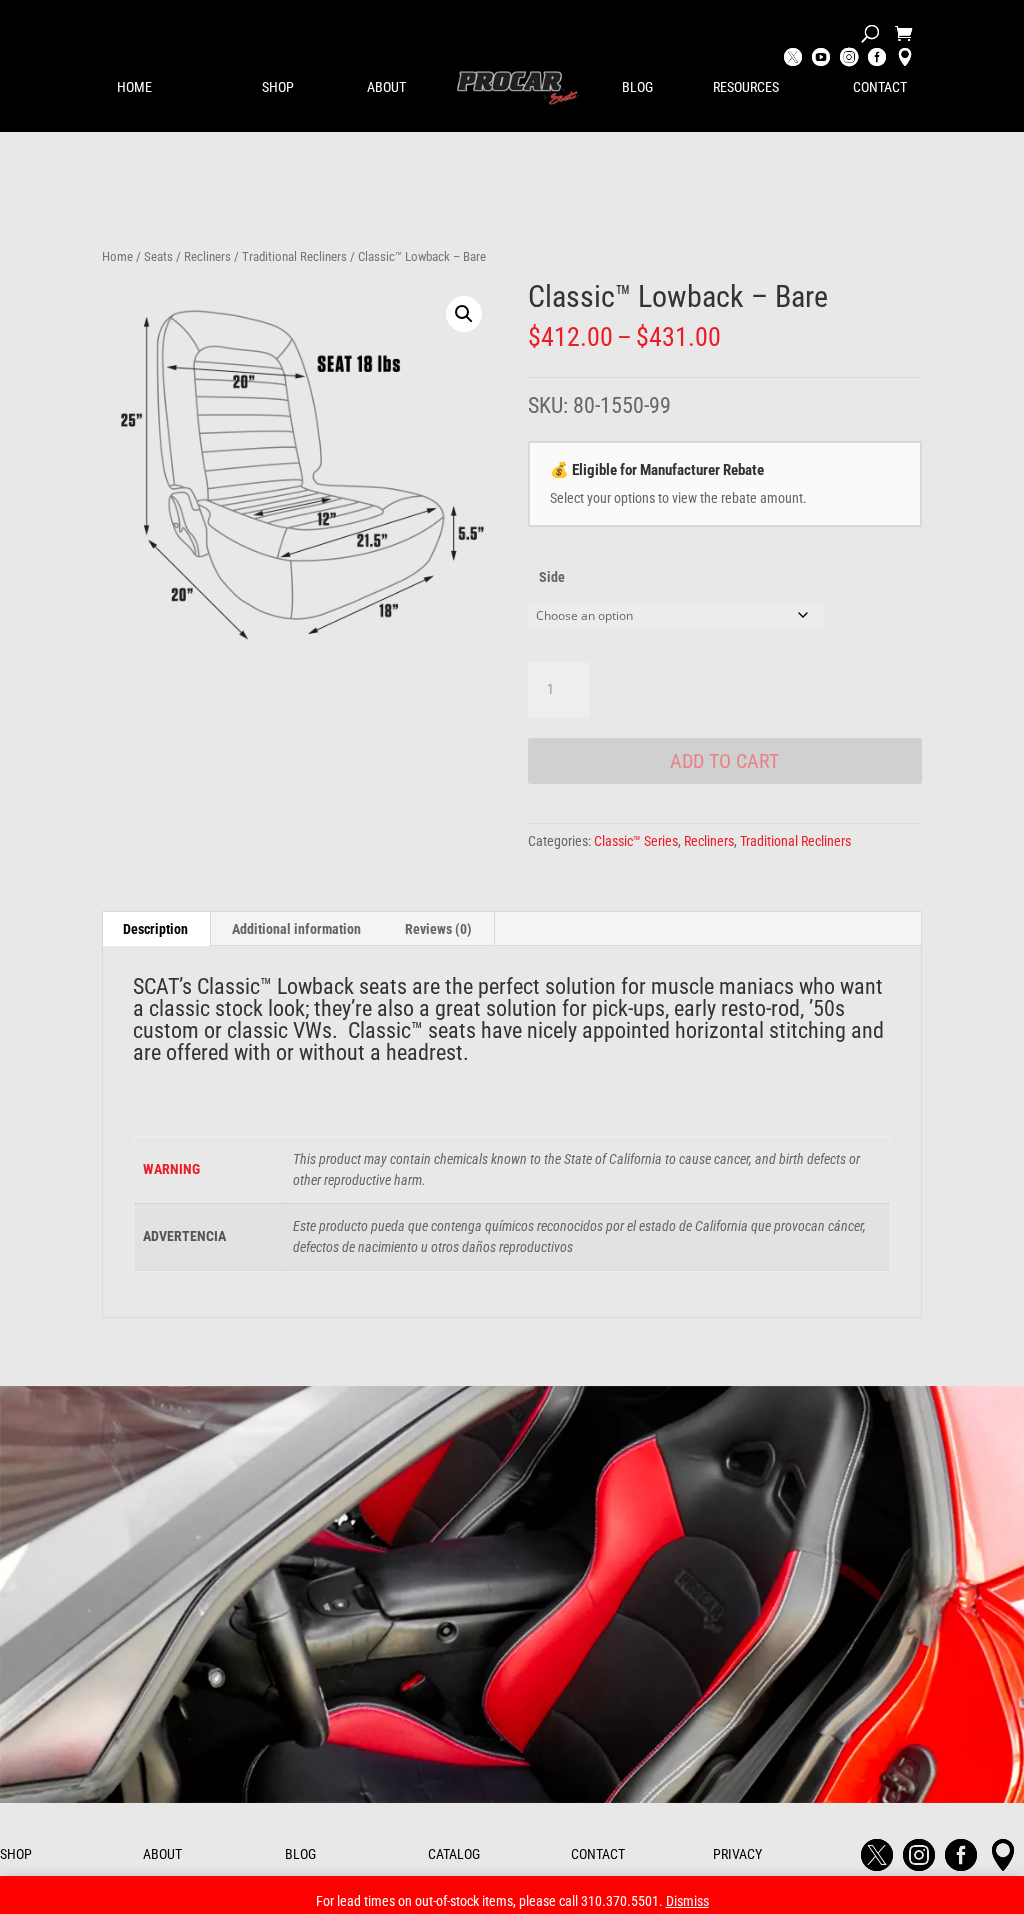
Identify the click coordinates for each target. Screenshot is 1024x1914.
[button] (464, 314)
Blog (637, 87)
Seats (158, 256)
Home (134, 87)
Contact (880, 87)
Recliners (207, 256)
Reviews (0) (438, 929)
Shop (278, 87)
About (386, 87)
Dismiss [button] (687, 1901)
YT (821, 59)
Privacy (737, 1854)
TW (793, 59)
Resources (746, 87)
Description (155, 929)
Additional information (296, 929)
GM (905, 59)
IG (849, 59)
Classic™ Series (636, 841)
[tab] (156, 929)
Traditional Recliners (294, 256)
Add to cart (724, 761)
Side (552, 577)
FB (877, 59)
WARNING (171, 1169)
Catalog (454, 1854)
